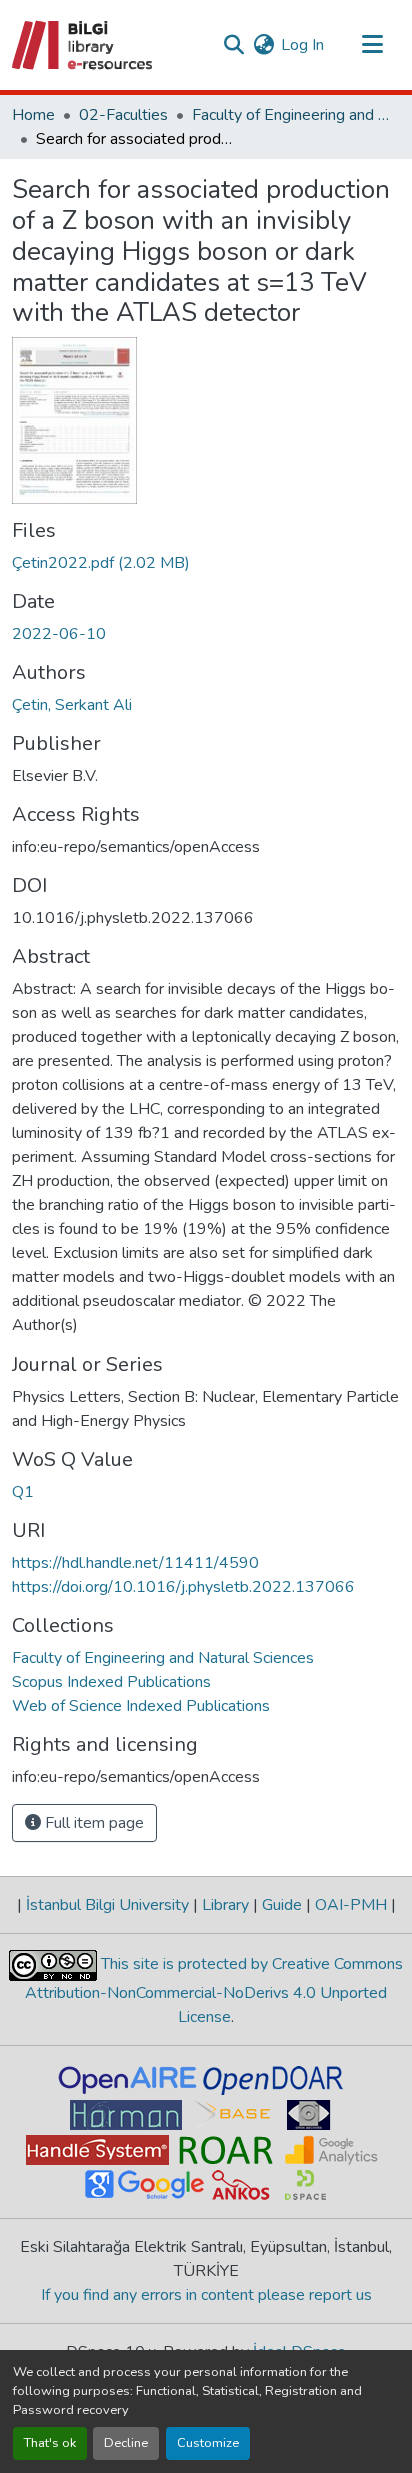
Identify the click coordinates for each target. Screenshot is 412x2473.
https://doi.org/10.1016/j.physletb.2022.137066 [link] (183, 1587)
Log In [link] (302, 45)
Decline (126, 2443)
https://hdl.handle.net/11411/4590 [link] (135, 1563)
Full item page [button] (92, 1823)
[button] (83, 45)
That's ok (50, 2443)
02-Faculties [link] (123, 115)
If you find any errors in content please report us (206, 2295)
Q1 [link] (23, 1492)
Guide (282, 1905)
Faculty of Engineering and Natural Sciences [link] (292, 115)
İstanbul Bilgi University (107, 1905)
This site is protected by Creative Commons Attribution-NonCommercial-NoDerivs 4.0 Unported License (214, 1990)
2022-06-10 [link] (59, 634)
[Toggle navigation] (372, 45)
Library (225, 1905)
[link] (206, 563)
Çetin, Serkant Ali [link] (72, 705)
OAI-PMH (351, 1905)
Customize (208, 2443)
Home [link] (33, 115)
